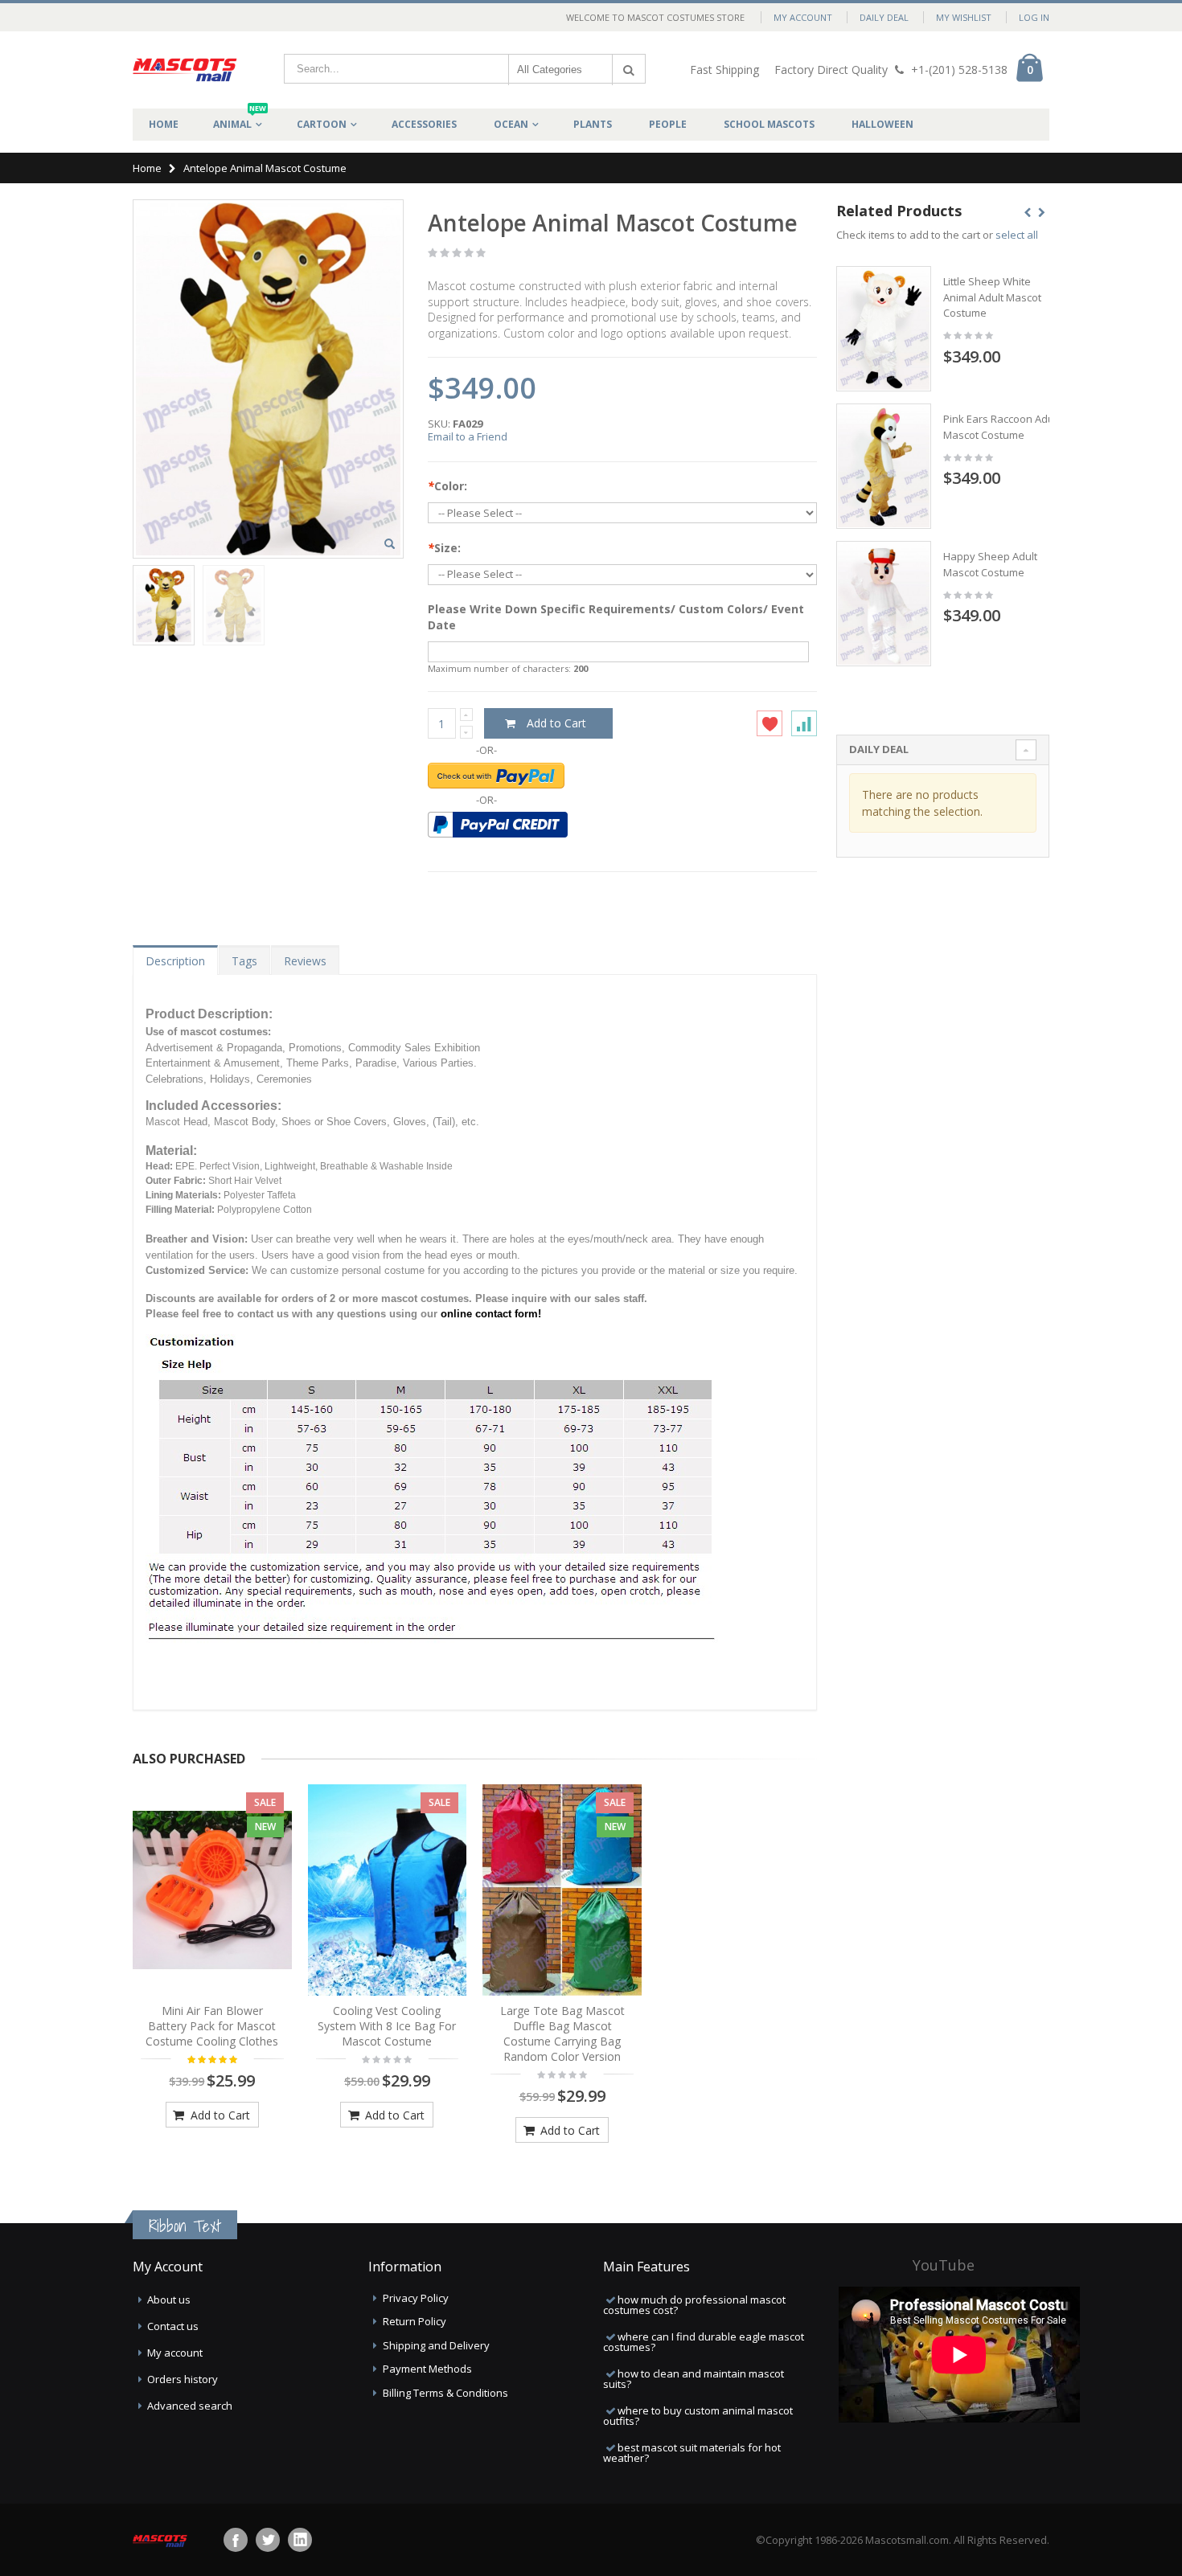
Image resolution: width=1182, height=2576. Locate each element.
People (668, 124)
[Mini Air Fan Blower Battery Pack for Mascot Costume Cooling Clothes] (212, 1890)
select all (1017, 235)
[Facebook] (236, 2540)
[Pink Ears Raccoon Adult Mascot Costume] (884, 466)
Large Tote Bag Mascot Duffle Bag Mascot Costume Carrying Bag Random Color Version (562, 2033)
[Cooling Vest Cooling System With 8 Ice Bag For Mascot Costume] (388, 1890)
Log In (1034, 17)
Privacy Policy (416, 2298)
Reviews (305, 961)
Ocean (511, 124)
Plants (593, 124)
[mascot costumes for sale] (185, 70)
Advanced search (190, 2406)
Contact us (173, 2326)
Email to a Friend (468, 436)
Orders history (183, 2379)
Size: (444, 548)
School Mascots (769, 124)
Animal (240, 120)
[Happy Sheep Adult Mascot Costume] (884, 604)
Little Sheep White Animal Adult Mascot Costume (992, 297)
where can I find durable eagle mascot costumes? (704, 2342)
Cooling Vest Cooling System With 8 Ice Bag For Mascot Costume (387, 2026)
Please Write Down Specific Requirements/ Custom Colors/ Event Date (616, 617)
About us (169, 2300)
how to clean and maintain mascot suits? (694, 2379)
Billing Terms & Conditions (445, 2393)
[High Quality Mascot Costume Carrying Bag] (562, 1890)
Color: (447, 486)
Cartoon (322, 124)
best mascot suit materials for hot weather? (692, 2453)
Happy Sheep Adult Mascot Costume (990, 564)
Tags (244, 961)
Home (147, 168)
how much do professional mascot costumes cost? (694, 2305)
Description (175, 961)
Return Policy (415, 2321)
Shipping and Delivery (436, 2345)
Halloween (882, 124)
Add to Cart (219, 2115)
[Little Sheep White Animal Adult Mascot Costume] (884, 329)
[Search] (629, 70)
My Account (803, 17)
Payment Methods (427, 2369)
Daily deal (884, 17)
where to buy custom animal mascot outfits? (698, 2416)
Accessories (424, 124)
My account (175, 2353)
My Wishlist (964, 17)
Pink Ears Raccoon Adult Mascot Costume (1001, 427)
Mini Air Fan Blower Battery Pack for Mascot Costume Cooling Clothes (212, 2026)
